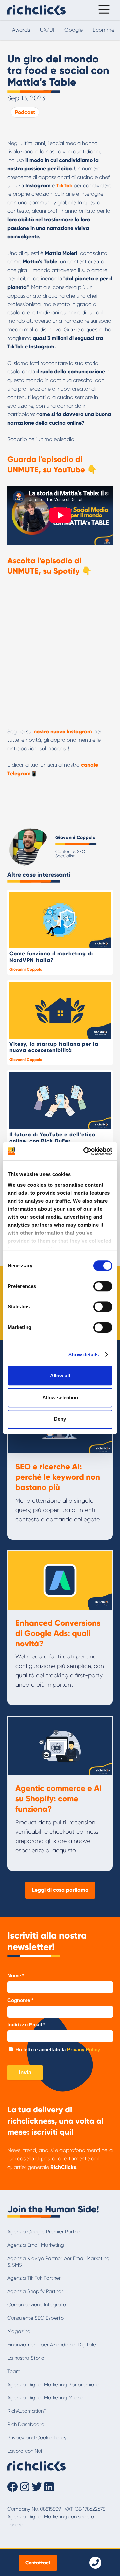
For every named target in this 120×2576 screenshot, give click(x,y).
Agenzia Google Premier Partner (45, 2232)
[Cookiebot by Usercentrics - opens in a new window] (85, 1151)
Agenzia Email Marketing (36, 2245)
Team (14, 2371)
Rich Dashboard (26, 2424)
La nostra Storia (26, 2358)
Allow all (60, 1375)
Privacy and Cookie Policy (37, 2438)
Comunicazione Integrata (37, 2305)
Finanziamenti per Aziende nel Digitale (52, 2345)
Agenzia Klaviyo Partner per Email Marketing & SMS (58, 2262)
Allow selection (60, 1397)
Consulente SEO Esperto (35, 2318)
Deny (60, 1419)
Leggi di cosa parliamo (60, 1890)
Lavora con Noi (25, 2451)
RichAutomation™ (26, 2411)
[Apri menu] (102, 10)
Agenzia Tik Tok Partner (34, 2278)
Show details (83, 1354)
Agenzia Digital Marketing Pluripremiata (53, 2385)
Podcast (25, 112)
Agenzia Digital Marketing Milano (45, 2398)
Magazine (19, 2331)
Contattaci (38, 2563)
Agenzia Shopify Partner (35, 2291)
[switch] (103, 1286)
